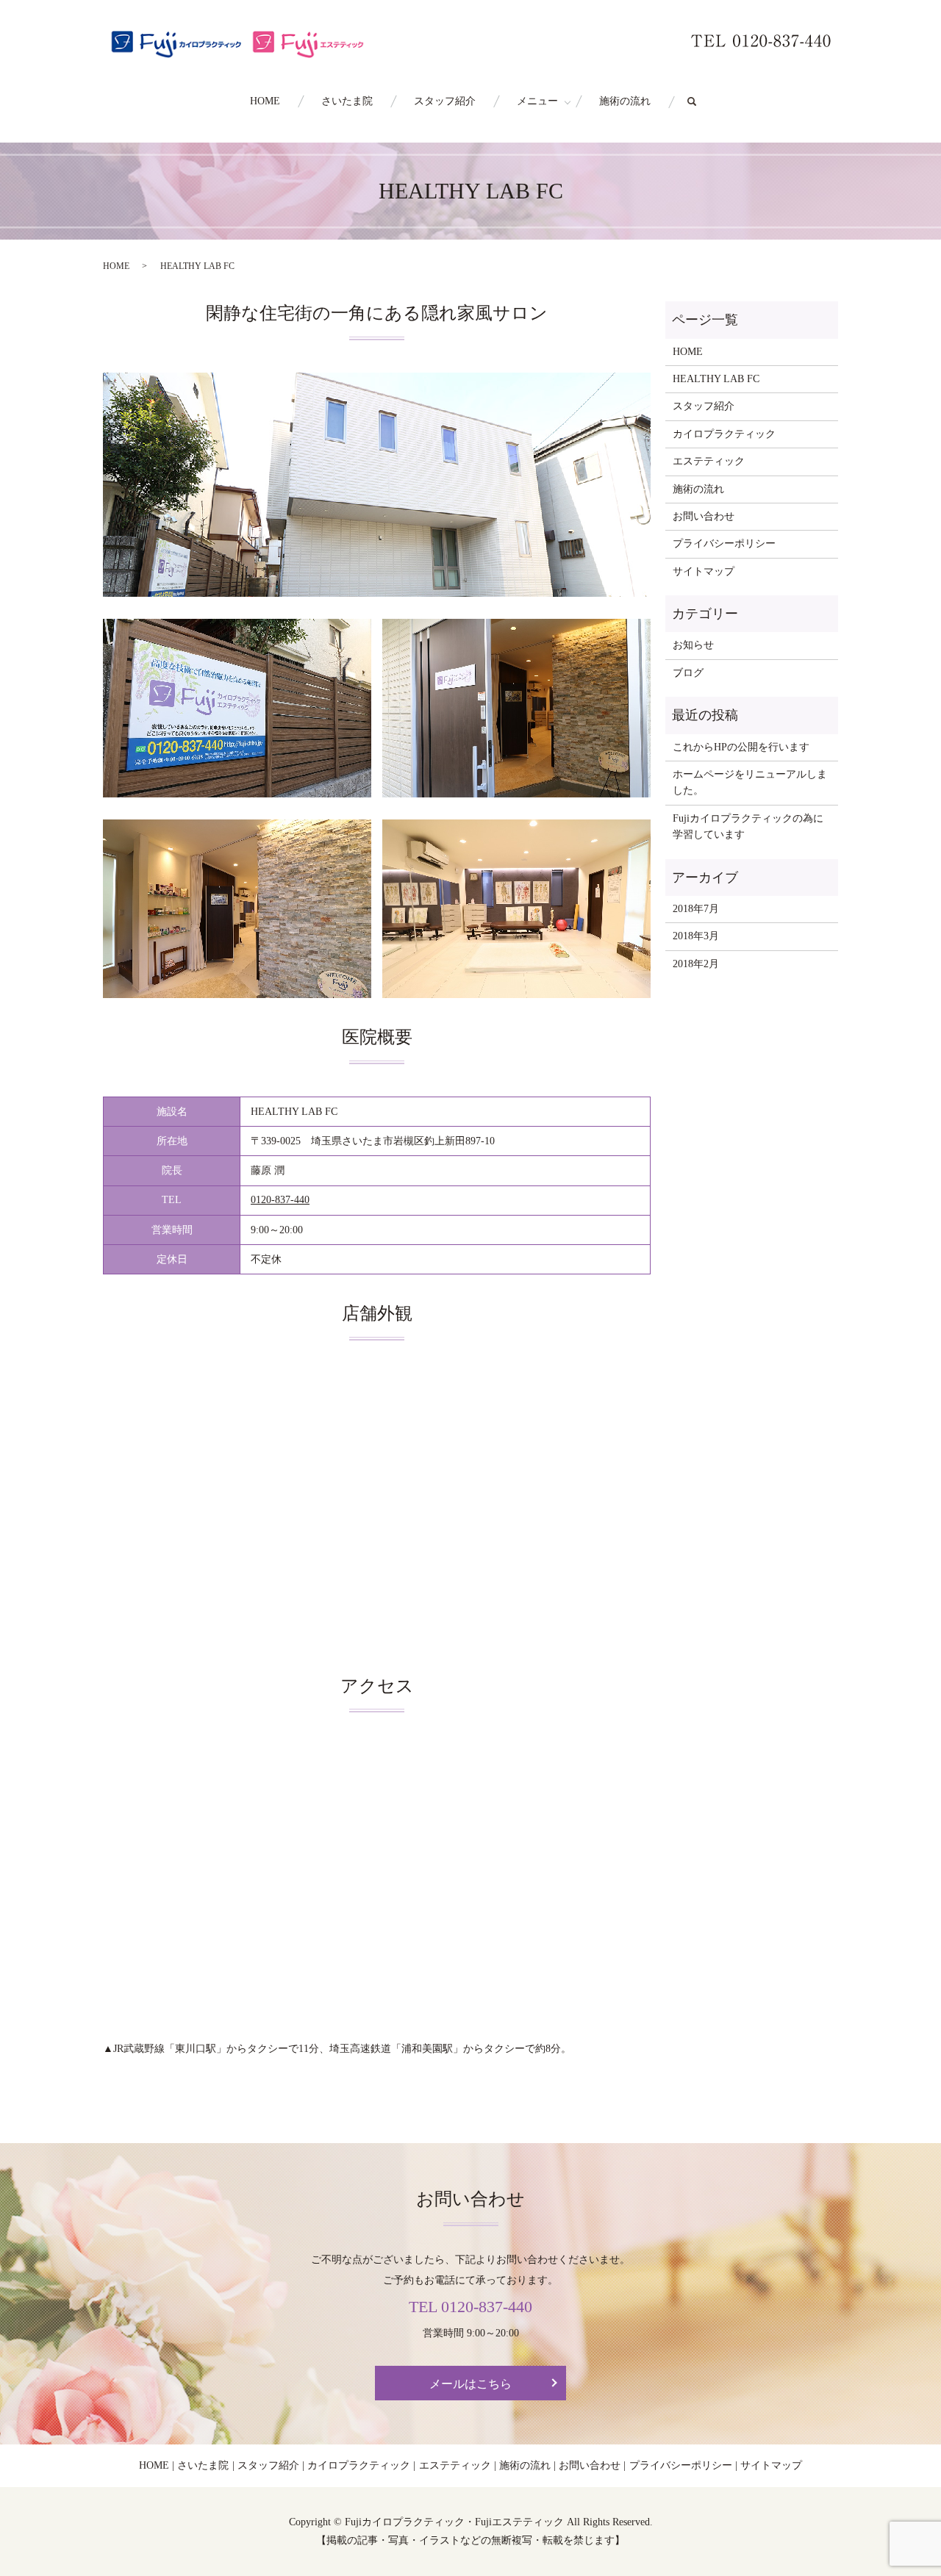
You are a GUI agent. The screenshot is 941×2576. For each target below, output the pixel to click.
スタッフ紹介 (445, 101)
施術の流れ (625, 101)
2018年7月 (696, 909)
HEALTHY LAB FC (716, 379)
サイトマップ (704, 571)
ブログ (688, 673)
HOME (265, 101)
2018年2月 (696, 964)
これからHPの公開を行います (741, 747)
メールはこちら (470, 2384)
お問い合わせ (704, 516)
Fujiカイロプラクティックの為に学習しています (748, 826)
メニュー (537, 101)
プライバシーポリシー (724, 543)
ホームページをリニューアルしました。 (750, 782)
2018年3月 (696, 936)
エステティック (709, 461)
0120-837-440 (280, 1200)
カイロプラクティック (724, 434)
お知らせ (693, 645)
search (702, 102)
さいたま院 (347, 101)
